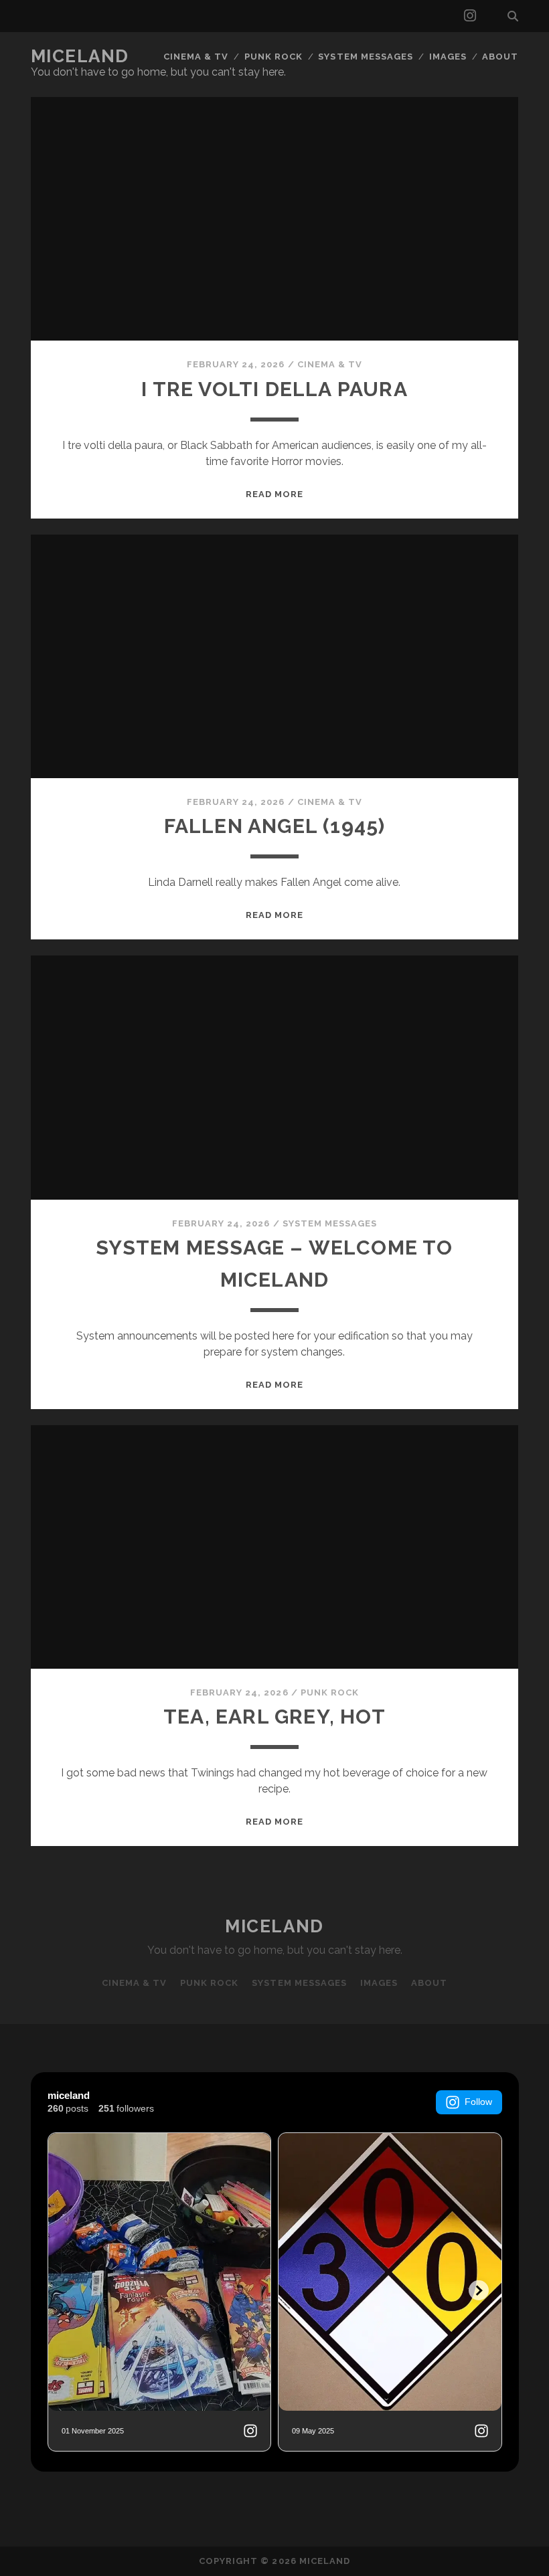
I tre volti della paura (274, 389)
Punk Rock (273, 57)
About (500, 57)
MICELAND (80, 56)
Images (448, 57)
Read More (274, 494)
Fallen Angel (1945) (275, 826)
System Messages (366, 57)
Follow (478, 2102)
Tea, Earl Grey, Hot (274, 1717)
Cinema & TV (196, 57)
